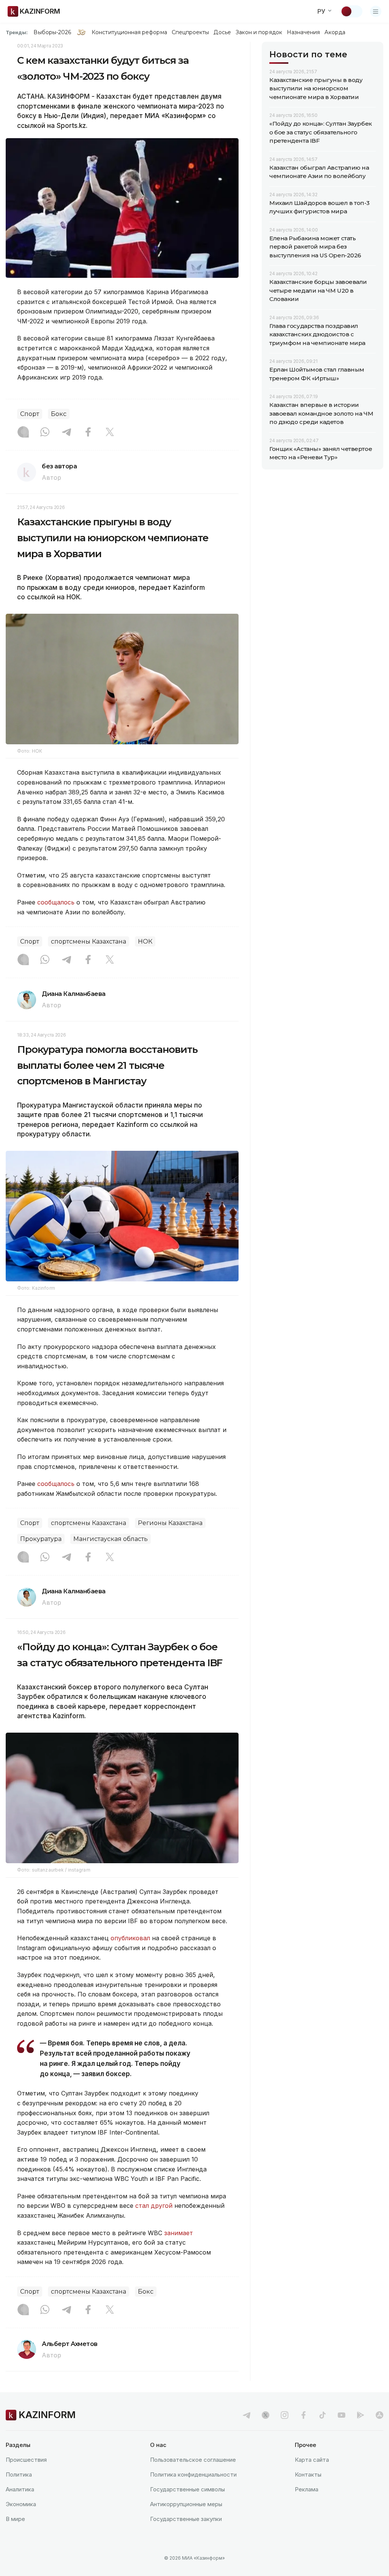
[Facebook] (88, 433)
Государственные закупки (186, 2519)
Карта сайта (312, 2460)
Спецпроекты (191, 32)
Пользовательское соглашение (193, 2460)
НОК (145, 941)
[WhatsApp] (45, 433)
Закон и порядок (259, 32)
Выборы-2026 (52, 32)
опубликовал (130, 1938)
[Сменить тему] (351, 11)
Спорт (30, 414)
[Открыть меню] (376, 11)
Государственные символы (187, 2489)
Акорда (335, 32)
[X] (110, 433)
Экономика (21, 2504)
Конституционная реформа (129, 32)
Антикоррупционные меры (186, 2504)
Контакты (308, 2474)
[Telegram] (66, 433)
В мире (15, 2519)
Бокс (59, 414)
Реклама (307, 2489)
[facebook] (304, 2415)
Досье (222, 32)
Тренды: (17, 32)
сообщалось (57, 902)
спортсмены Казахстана (89, 941)
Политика (19, 2474)
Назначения (304, 32)
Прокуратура (41, 1539)
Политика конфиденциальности (193, 2474)
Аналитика (20, 2489)
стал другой (154, 2206)
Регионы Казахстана (170, 1523)
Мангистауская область (111, 1539)
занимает (179, 2233)
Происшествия (26, 2460)
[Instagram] (23, 433)
